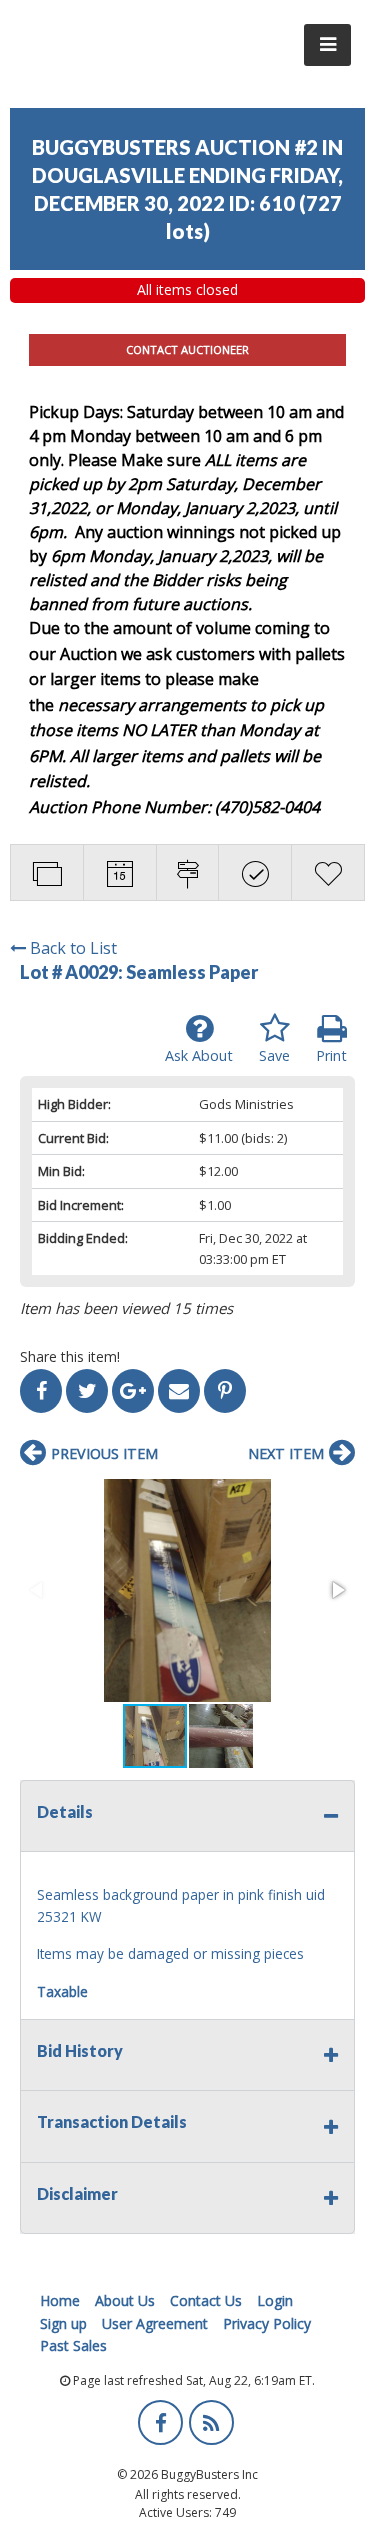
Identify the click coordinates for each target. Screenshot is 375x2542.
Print (331, 1055)
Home (60, 2300)
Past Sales (73, 2345)
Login (275, 2300)
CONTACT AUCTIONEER (187, 349)
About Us (125, 2300)
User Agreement (155, 2323)
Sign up (63, 2323)
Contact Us (206, 2300)
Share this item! (70, 1356)
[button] (187, 1590)
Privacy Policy (267, 2323)
